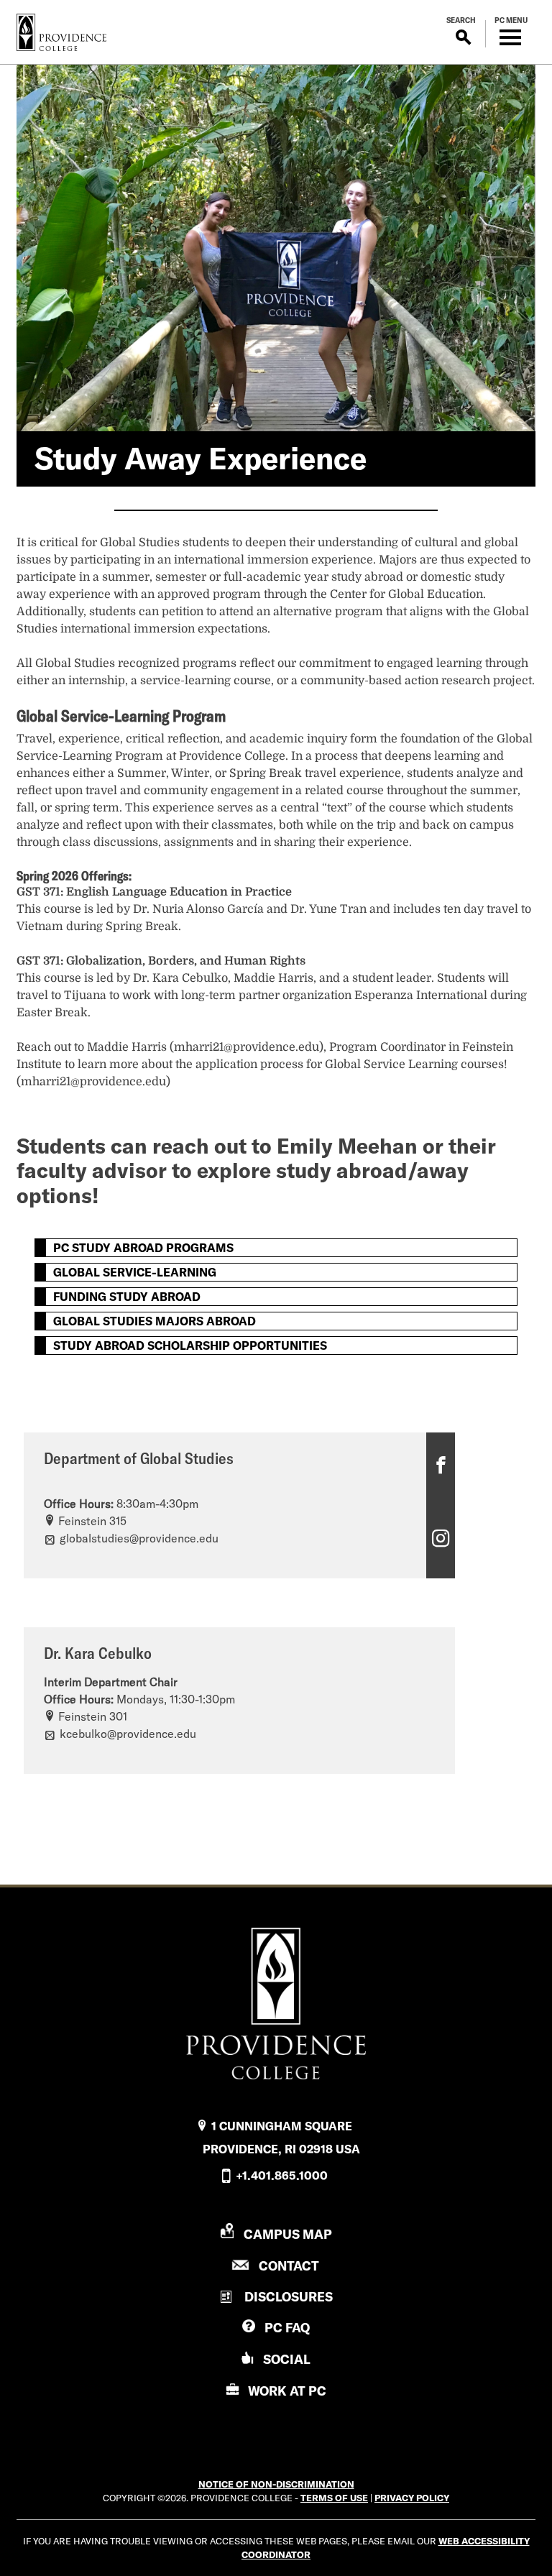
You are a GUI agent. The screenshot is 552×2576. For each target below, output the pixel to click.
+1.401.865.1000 (282, 2176)
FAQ (287, 2328)
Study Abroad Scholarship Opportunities (190, 1345)
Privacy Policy (412, 2498)
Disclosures (289, 2297)
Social (287, 2359)
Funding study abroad (127, 1297)
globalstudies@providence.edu (139, 1538)
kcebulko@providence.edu (128, 1734)
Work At (287, 2391)
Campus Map (288, 2234)
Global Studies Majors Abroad (155, 1321)
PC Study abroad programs (143, 1248)
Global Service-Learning (135, 1272)
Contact (289, 2266)
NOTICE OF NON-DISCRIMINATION (276, 2484)
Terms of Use (334, 2498)
